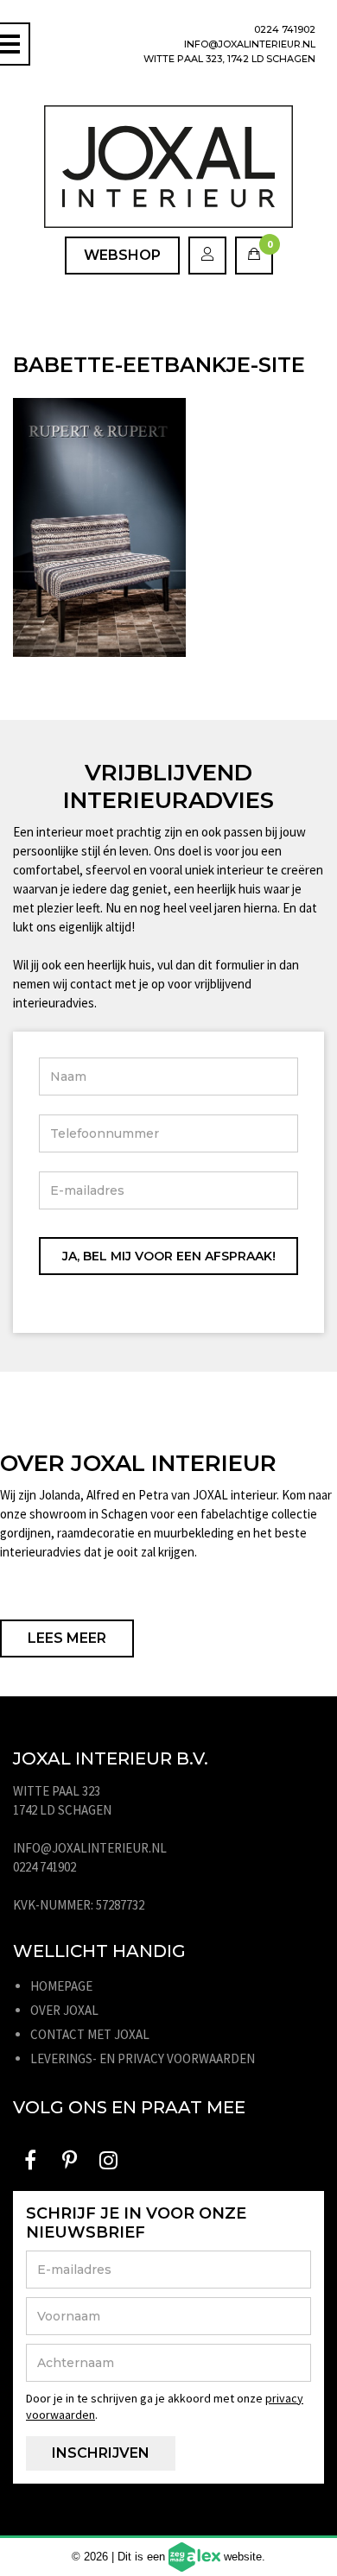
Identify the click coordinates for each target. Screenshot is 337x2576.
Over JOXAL (64, 2010)
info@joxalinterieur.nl (250, 44)
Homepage (61, 1986)
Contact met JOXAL (90, 2034)
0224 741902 (285, 29)
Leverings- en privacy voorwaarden (143, 2058)
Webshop (122, 255)
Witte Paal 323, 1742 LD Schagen (229, 59)
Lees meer (67, 1638)
